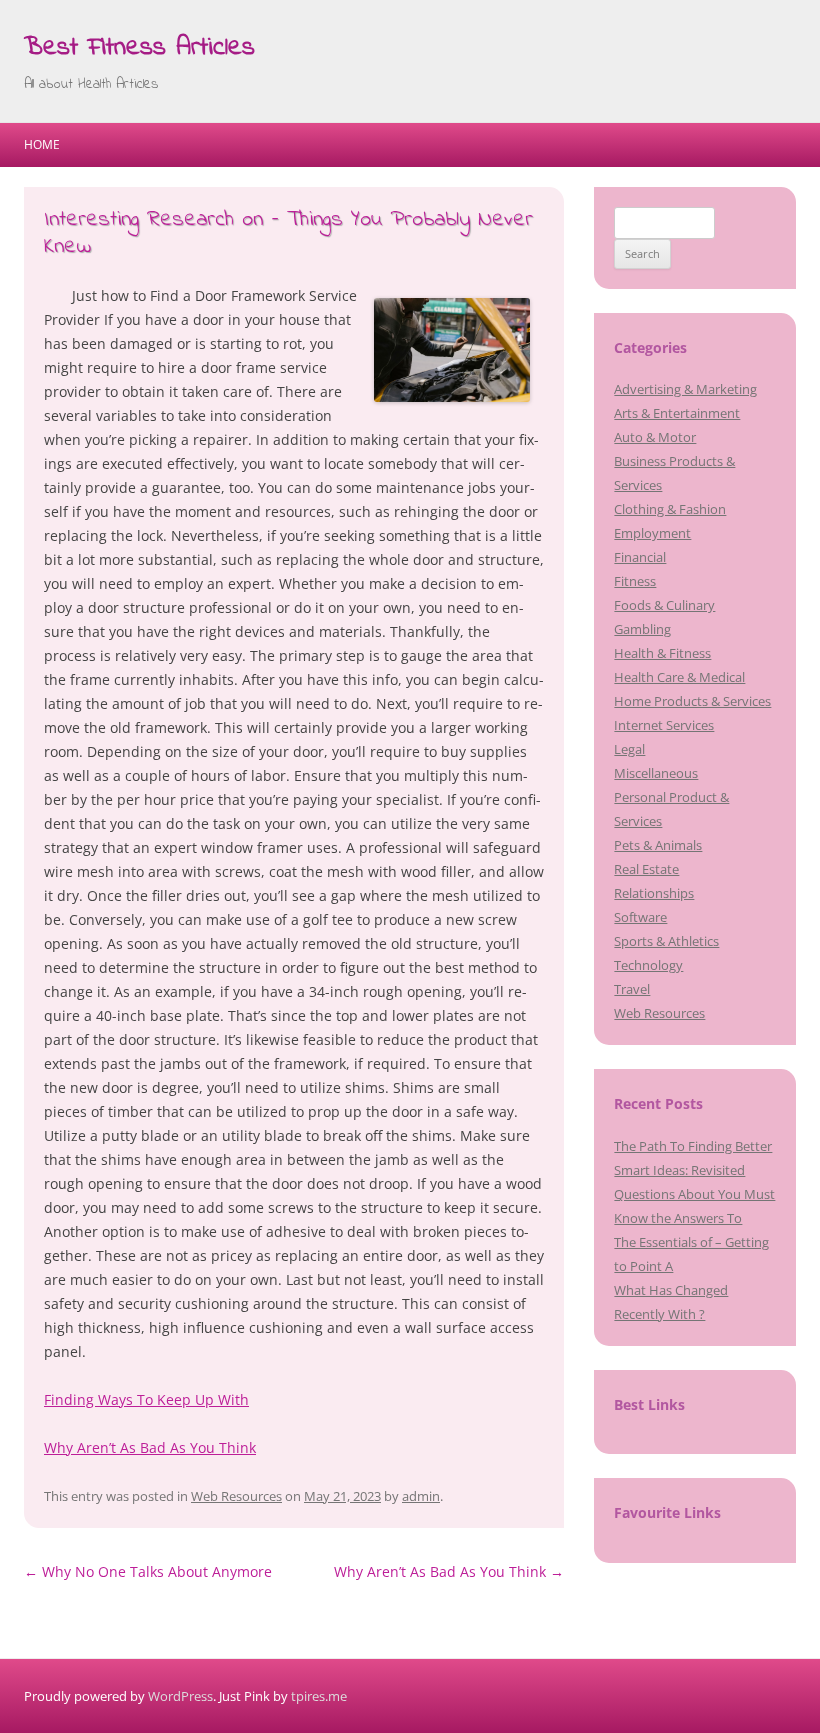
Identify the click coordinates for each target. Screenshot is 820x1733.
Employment (652, 533)
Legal (629, 749)
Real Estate (646, 869)
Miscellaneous (656, 773)
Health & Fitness (662, 653)
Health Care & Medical (679, 677)
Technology (648, 965)
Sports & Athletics (666, 941)
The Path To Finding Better (693, 1146)
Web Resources (236, 1496)
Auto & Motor (655, 437)
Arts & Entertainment (677, 413)
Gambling (642, 629)
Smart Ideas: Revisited (679, 1170)
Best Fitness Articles (139, 48)
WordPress (180, 1696)
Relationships (654, 893)
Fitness (635, 581)
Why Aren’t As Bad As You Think (150, 1447)
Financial (640, 557)
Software (640, 917)
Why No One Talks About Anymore (148, 1571)
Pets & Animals (658, 845)
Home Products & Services (692, 701)
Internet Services (664, 725)
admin (421, 1496)
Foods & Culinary (664, 605)
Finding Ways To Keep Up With (146, 1399)
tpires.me (319, 1696)
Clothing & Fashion (670, 509)
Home (42, 144)
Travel (632, 989)
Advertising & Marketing (685, 389)
